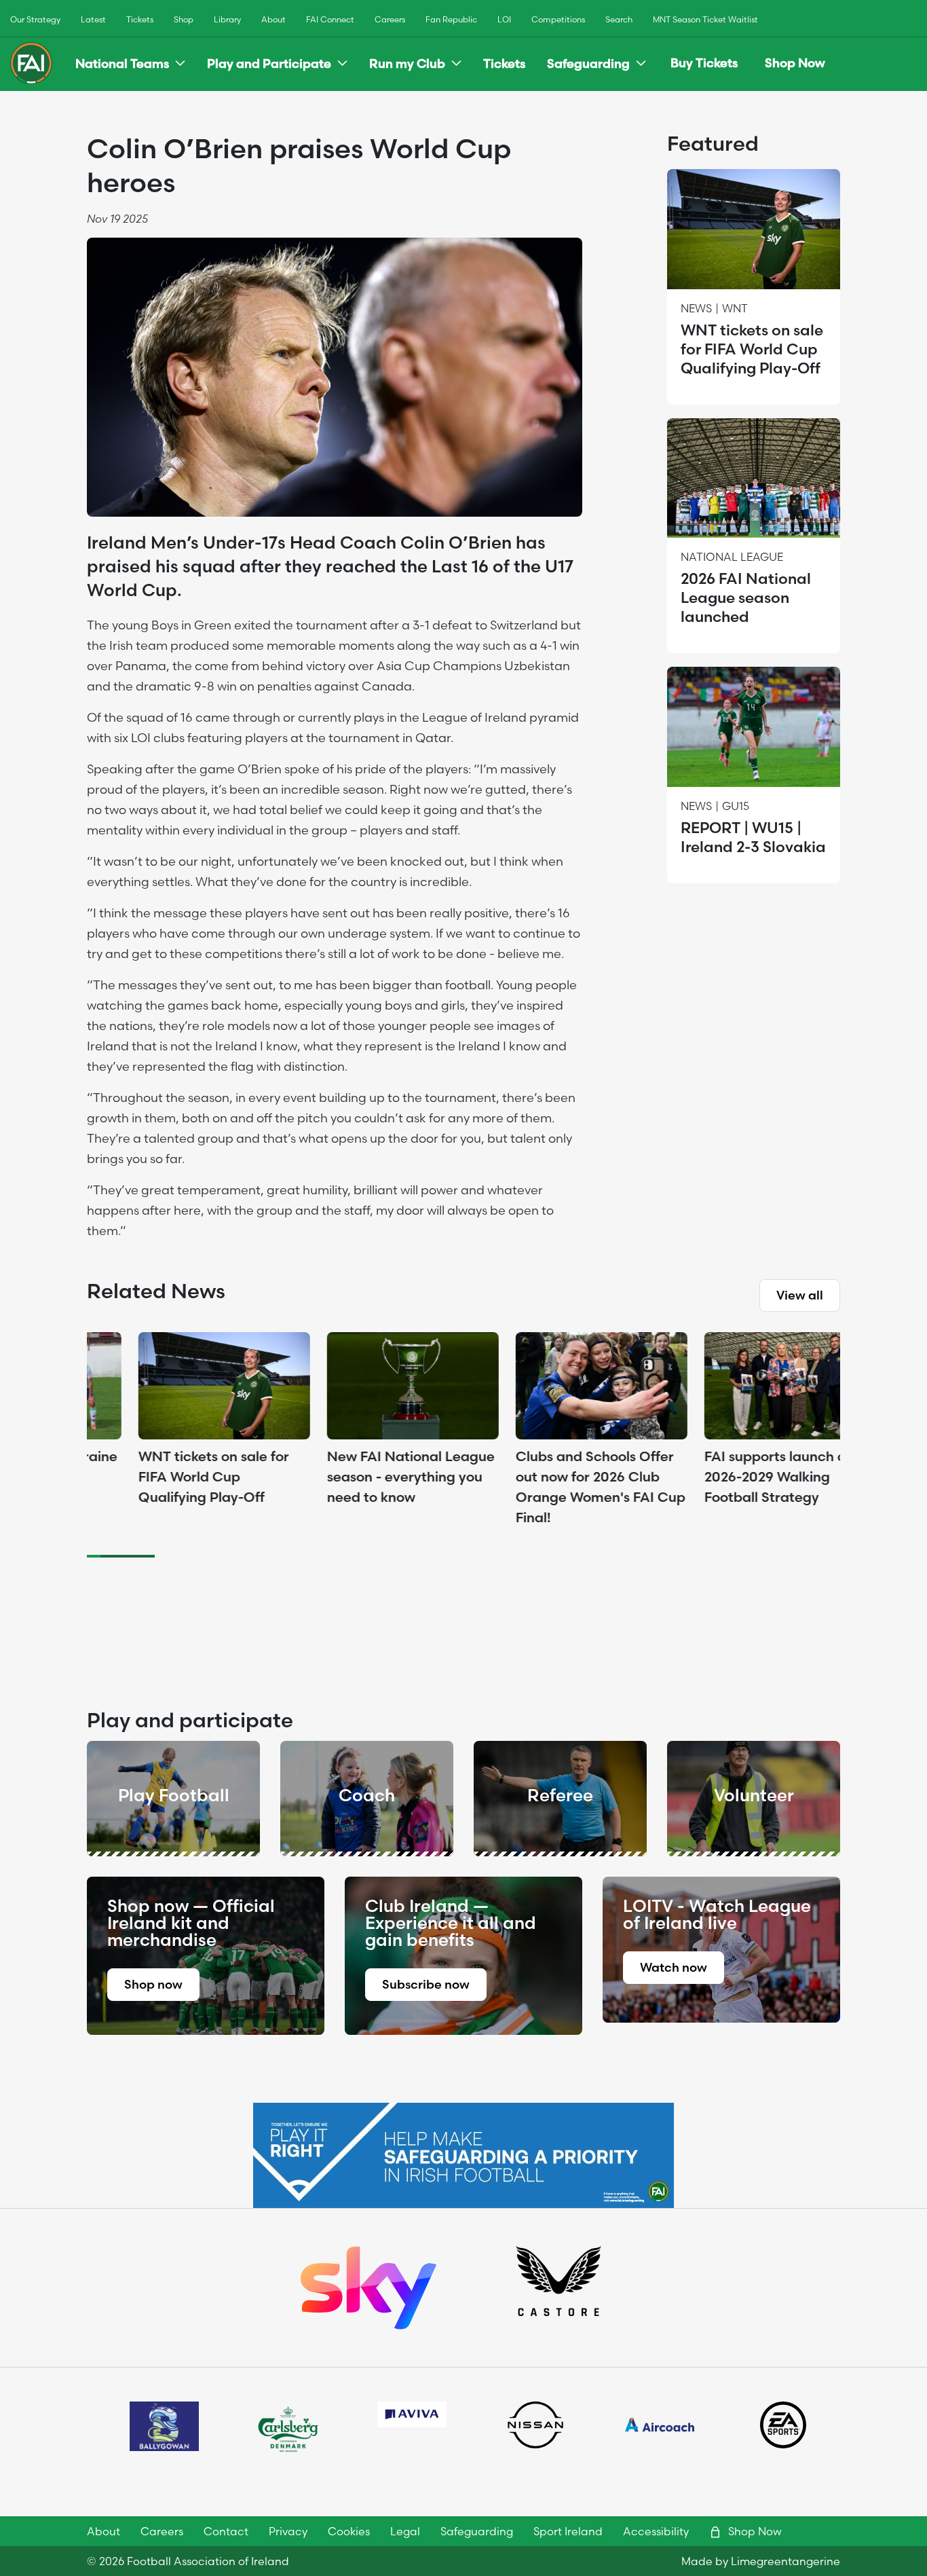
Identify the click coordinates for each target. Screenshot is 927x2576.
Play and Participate (269, 63)
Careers (390, 19)
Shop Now (795, 63)
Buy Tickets (704, 63)
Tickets (140, 19)
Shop (184, 19)
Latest (93, 19)
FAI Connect (330, 19)
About (273, 19)
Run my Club (407, 63)
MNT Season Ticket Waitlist (705, 19)
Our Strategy (35, 19)
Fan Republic (451, 19)
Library (227, 19)
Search (619, 19)
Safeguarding (588, 63)
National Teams (122, 63)
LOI (504, 19)
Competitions (558, 19)
